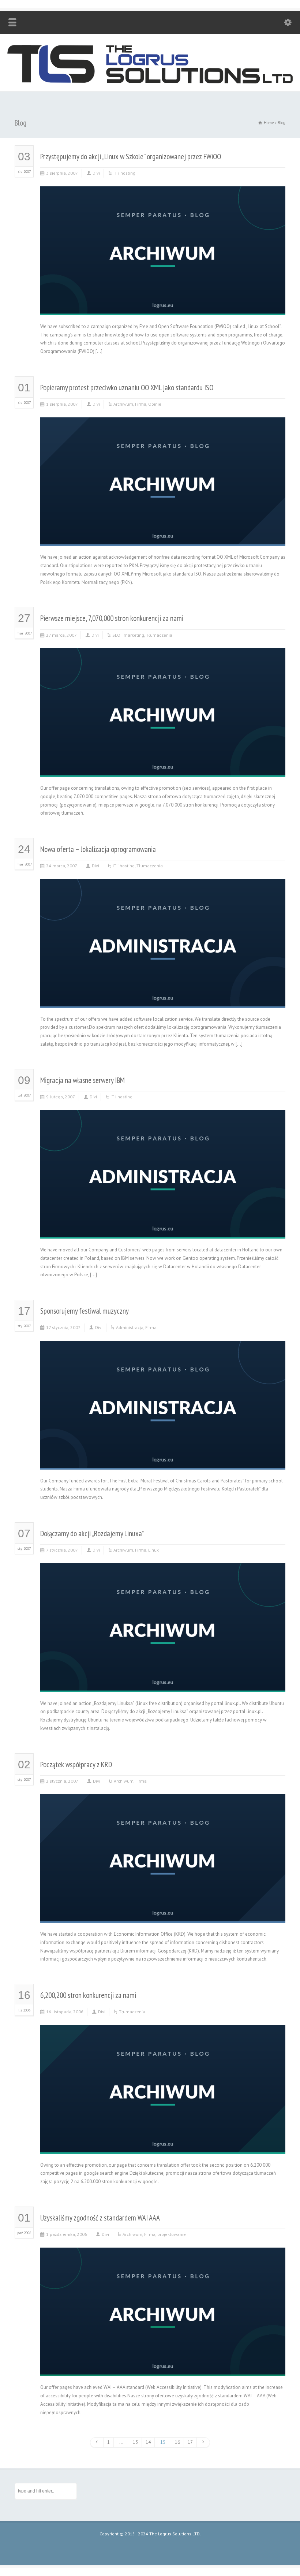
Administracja (130, 1327)
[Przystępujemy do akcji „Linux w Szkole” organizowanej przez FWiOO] (163, 306)
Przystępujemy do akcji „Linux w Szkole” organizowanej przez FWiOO (131, 157)
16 (177, 2442)
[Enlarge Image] (163, 195)
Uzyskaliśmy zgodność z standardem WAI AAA (100, 2218)
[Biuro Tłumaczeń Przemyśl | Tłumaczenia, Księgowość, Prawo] (150, 82)
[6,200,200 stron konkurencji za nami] (163, 2145)
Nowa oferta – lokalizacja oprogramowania (98, 849)
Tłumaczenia (159, 635)
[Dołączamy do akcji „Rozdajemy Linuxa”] (163, 1683)
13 (135, 2442)
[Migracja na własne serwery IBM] (163, 1230)
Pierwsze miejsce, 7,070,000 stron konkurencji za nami (112, 618)
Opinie (155, 404)
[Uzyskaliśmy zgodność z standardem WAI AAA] (163, 2367)
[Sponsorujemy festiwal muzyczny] (163, 1461)
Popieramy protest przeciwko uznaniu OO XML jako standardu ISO (127, 388)
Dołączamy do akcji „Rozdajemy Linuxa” (92, 1533)
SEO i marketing (128, 635)
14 (148, 2442)
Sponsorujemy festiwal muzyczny (85, 1311)
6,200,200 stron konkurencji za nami (88, 1995)
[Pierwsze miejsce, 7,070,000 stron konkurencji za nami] (163, 768)
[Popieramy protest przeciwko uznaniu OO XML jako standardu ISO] (163, 537)
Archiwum (123, 404)
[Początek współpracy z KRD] (163, 1914)
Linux (153, 1550)
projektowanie (172, 2234)
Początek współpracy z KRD (76, 1765)
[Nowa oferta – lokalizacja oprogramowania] (163, 999)
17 (190, 2442)
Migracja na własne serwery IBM (82, 1080)
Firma (141, 404)
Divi (96, 173)
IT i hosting (124, 173)
